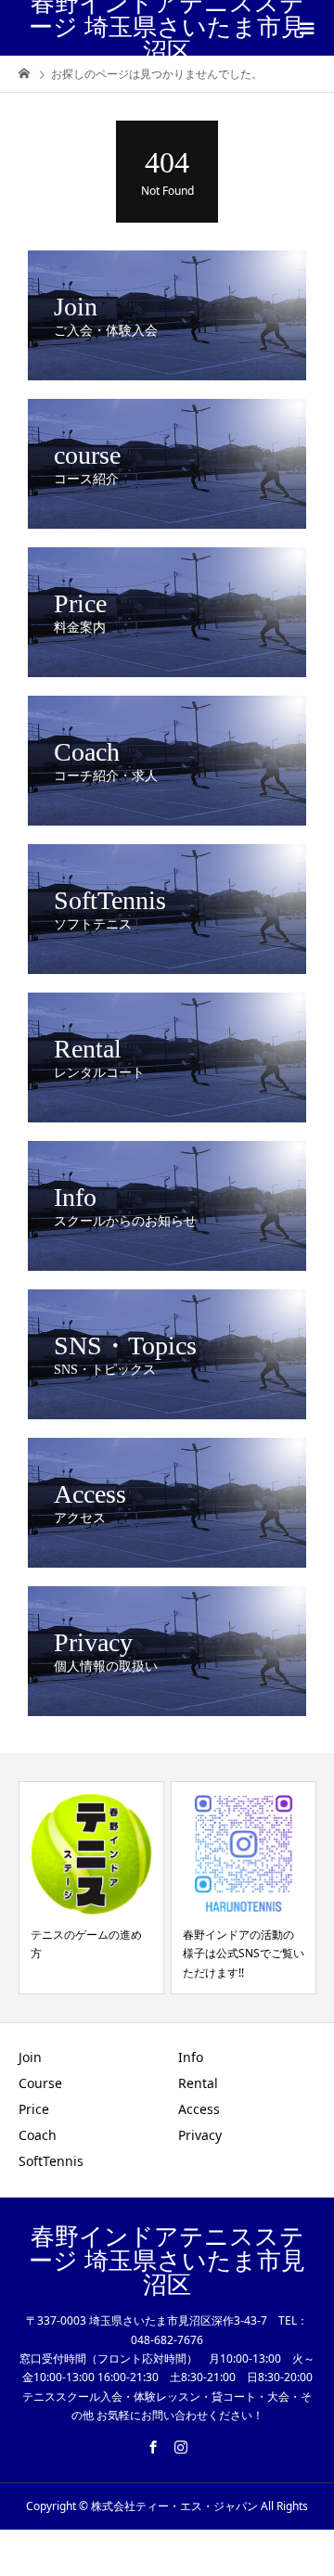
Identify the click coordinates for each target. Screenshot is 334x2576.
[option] (91, 1888)
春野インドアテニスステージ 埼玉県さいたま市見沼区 (167, 28)
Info (191, 2057)
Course (40, 2083)
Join (30, 2057)
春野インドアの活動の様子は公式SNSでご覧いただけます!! (244, 1954)
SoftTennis (51, 2161)
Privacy (200, 2135)
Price (34, 2109)
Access (199, 2109)
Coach (38, 2135)
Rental (198, 2083)
